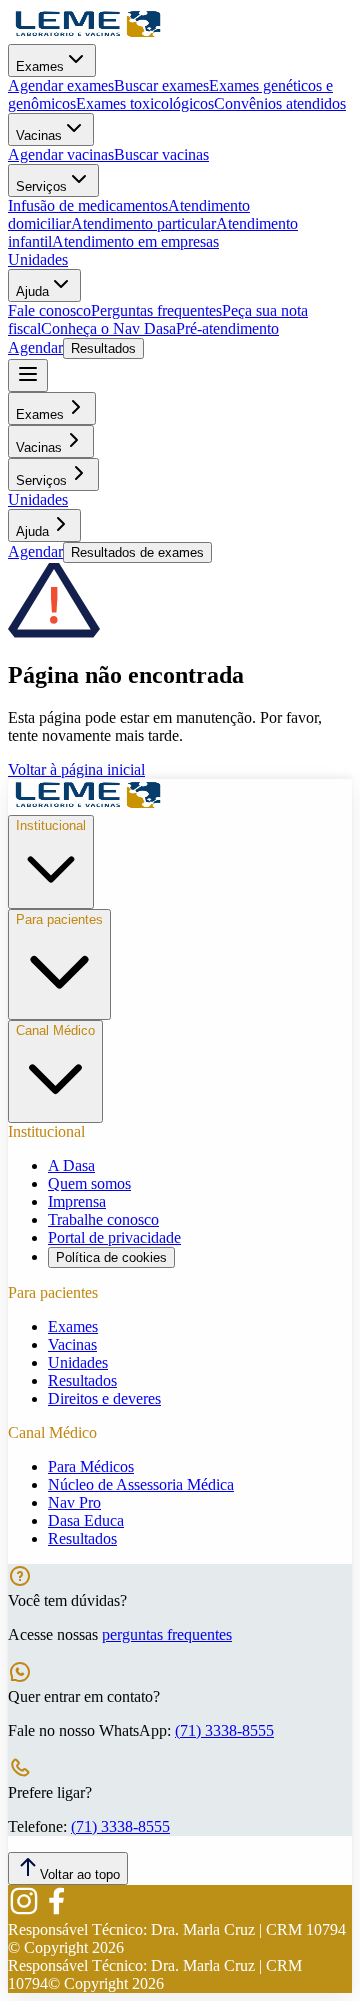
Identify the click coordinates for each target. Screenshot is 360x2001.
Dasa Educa (86, 1520)
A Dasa (71, 1165)
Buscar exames (161, 85)
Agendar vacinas (61, 154)
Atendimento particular (143, 223)
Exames (40, 66)
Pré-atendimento (227, 328)
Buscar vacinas (161, 154)
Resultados (103, 348)
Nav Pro (74, 1502)
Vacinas (39, 135)
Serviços (41, 186)
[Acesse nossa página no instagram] (24, 1911)
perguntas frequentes (167, 1634)
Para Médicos (91, 1466)
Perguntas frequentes (156, 310)
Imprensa (77, 1201)
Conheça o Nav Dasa (108, 328)
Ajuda (32, 291)
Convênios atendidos (280, 103)
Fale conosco (49, 310)
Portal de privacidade (114, 1237)
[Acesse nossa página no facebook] (56, 1911)
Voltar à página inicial (76, 769)
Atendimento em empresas (135, 241)
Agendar (35, 347)
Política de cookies (111, 1257)
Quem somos (89, 1183)
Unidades (38, 259)
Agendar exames (61, 85)
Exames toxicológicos (145, 103)
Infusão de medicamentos (88, 205)
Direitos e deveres (104, 1398)
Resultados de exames (137, 552)
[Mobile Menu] (28, 375)
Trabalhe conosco (103, 1219)
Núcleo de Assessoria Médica (141, 1484)
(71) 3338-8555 (224, 1730)
